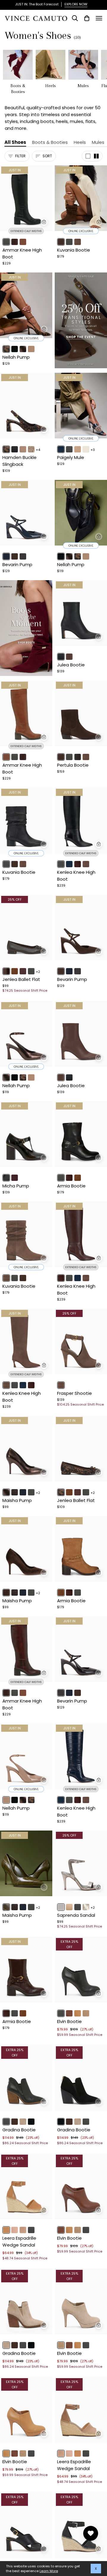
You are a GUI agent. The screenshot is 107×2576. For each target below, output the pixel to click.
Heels (80, 142)
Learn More (49, 2571)
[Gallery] (26, 198)
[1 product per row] (88, 156)
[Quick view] (44, 222)
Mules (98, 142)
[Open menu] (99, 18)
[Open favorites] (91, 2533)
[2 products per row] (96, 156)
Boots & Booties (50, 142)
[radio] (6, 242)
